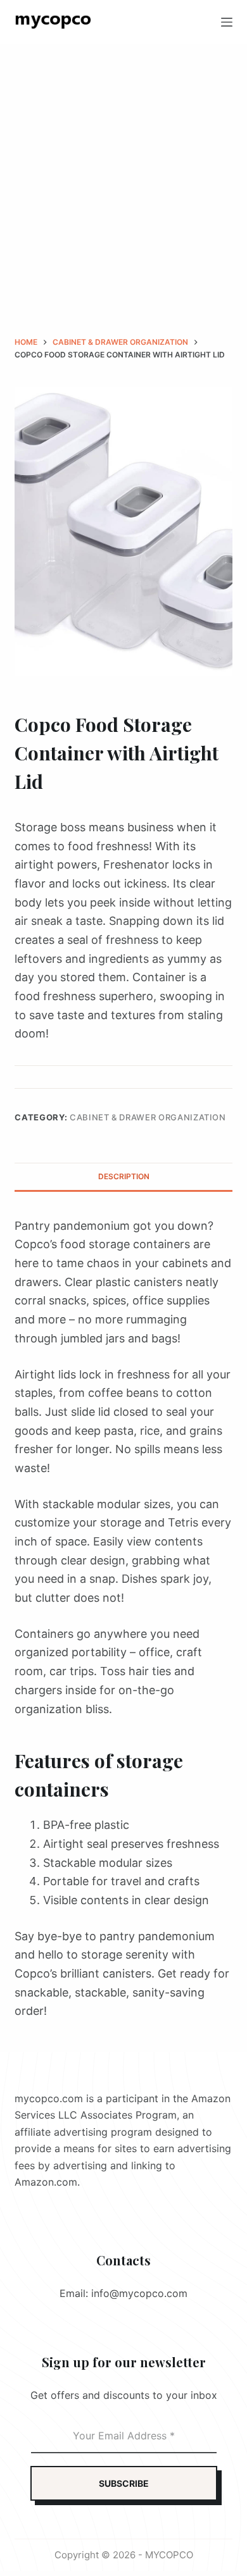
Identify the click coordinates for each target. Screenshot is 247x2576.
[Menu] (227, 22)
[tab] (123, 1177)
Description (124, 1176)
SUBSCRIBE (124, 2483)
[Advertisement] (123, 174)
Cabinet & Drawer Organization (148, 1117)
